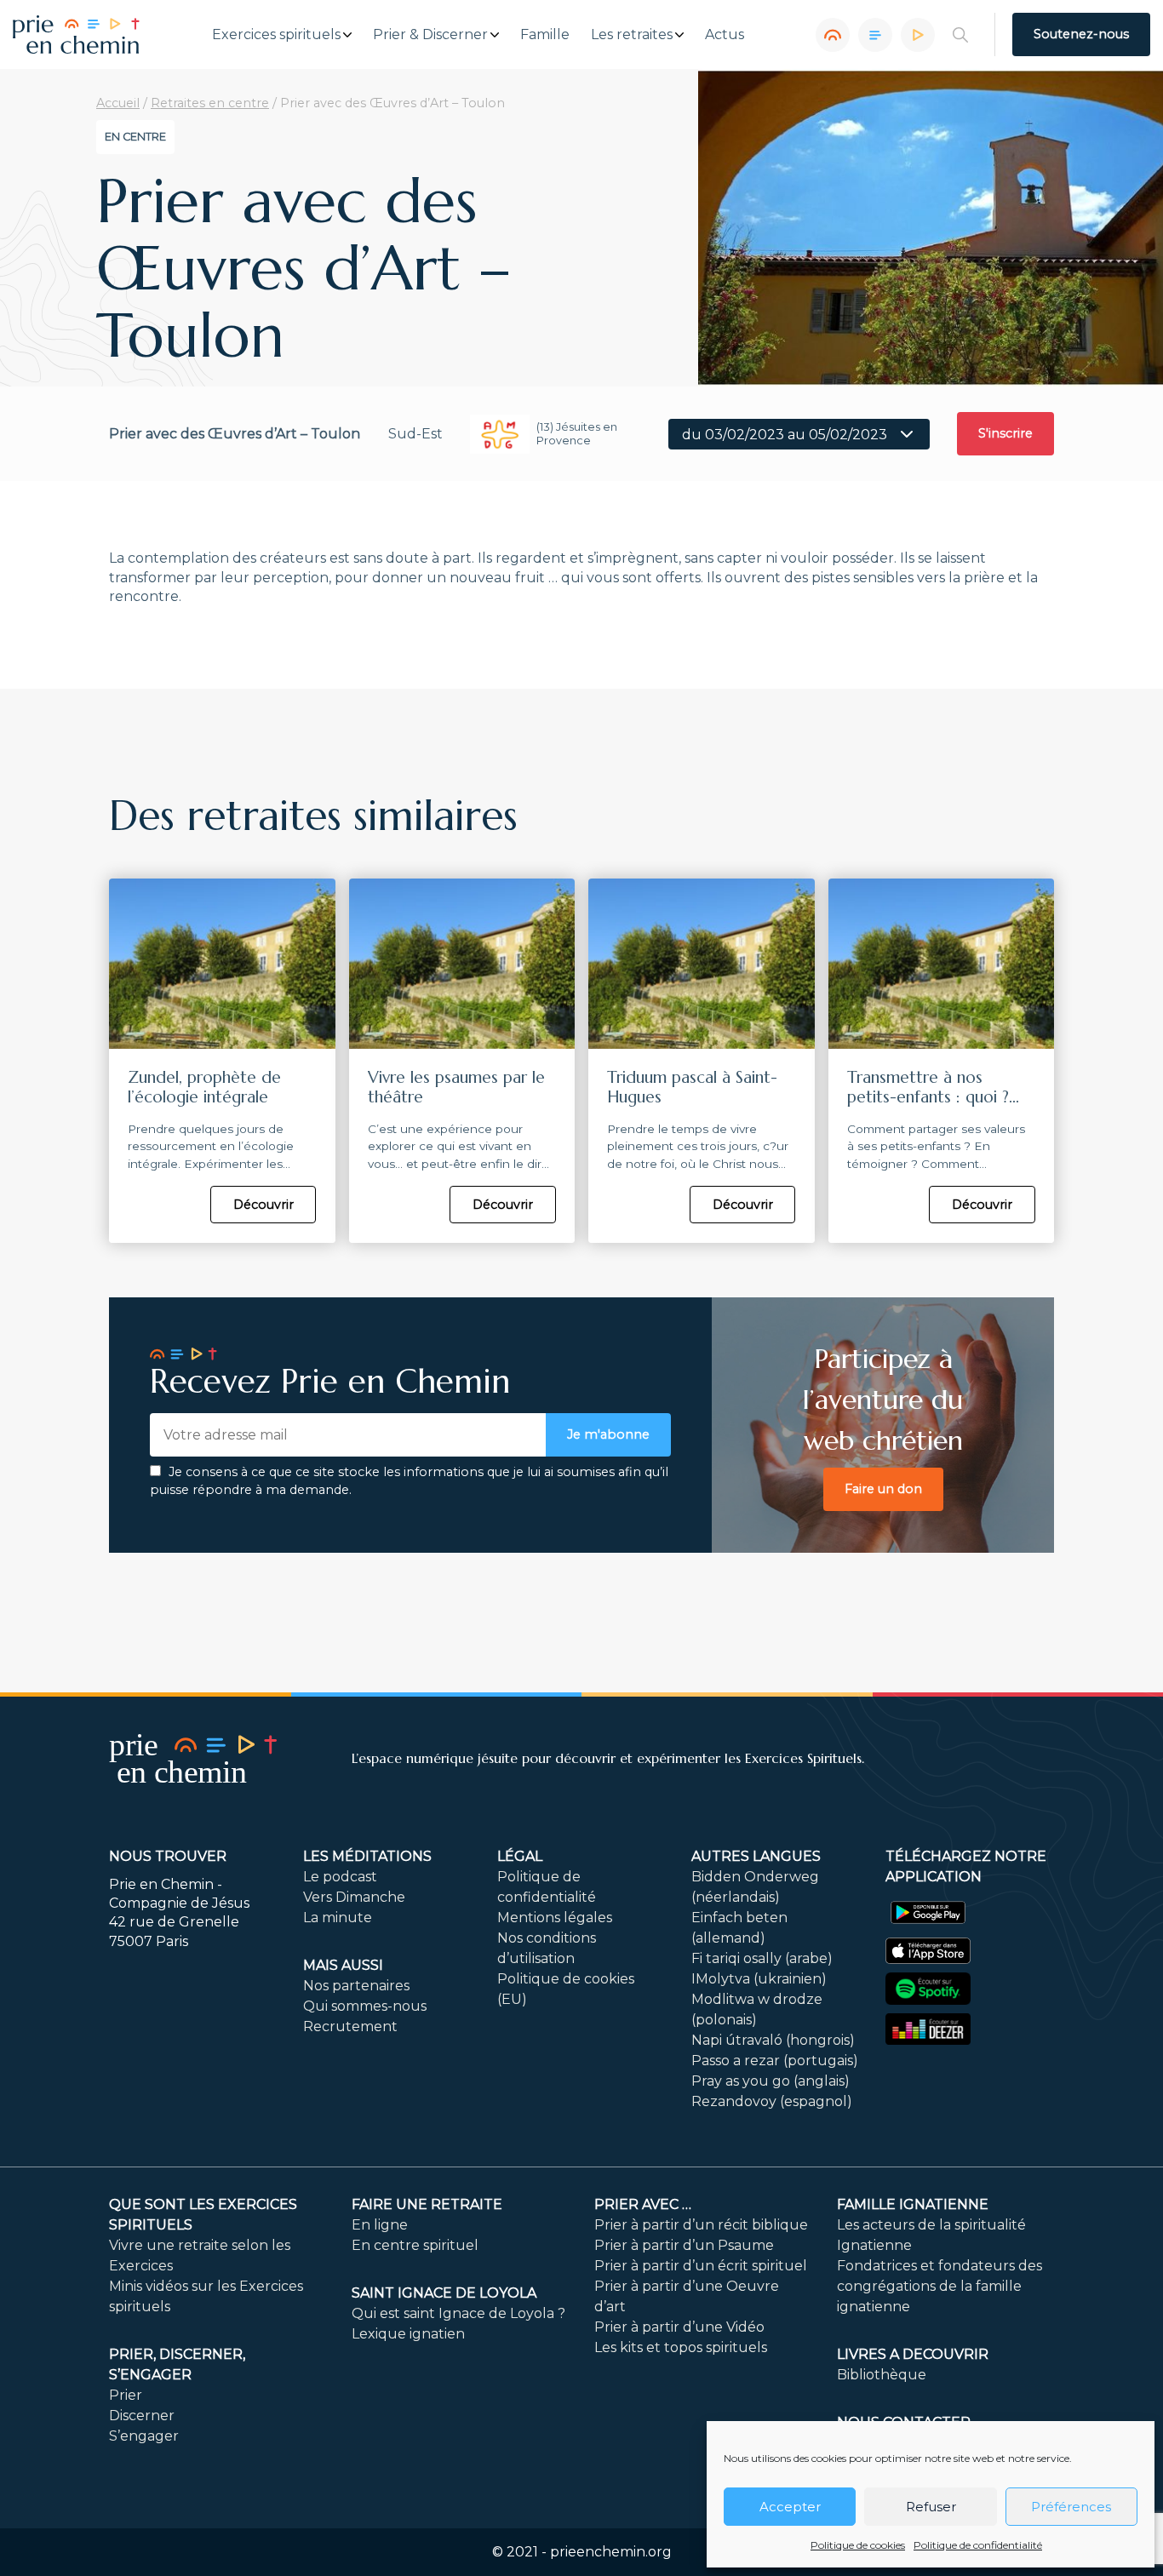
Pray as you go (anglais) (771, 2081)
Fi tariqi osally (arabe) (762, 1958)
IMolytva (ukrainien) (759, 1979)
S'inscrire (1005, 433)
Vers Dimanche (354, 1897)
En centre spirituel (415, 2245)
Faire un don (883, 1489)
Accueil (118, 103)
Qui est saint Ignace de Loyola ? (458, 2313)
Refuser (931, 2507)
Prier (126, 2395)
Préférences (1071, 2507)
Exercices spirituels (276, 35)
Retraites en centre (210, 103)
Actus (725, 35)
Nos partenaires (356, 1986)
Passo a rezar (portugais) (775, 2061)
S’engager (144, 2436)
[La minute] (918, 35)
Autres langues (756, 1856)
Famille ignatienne (913, 2204)
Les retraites (632, 35)
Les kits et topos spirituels (681, 2347)
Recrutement (350, 2026)
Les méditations (367, 1856)
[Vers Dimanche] (875, 35)
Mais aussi (343, 1965)
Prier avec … (643, 2204)
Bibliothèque (882, 2375)
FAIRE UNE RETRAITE (427, 2204)
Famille (545, 35)
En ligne (380, 2225)
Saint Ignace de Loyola (444, 2293)
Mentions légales (555, 1918)
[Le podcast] (833, 35)
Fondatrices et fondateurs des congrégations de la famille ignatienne (940, 2286)
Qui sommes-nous (365, 2006)
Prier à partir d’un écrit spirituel (701, 2266)
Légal (520, 1856)
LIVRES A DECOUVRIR (913, 2354)
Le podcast (340, 1877)
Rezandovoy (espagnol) (772, 2101)
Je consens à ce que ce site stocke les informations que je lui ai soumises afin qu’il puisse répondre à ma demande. (409, 1481)
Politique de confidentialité (978, 2545)
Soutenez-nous (1081, 34)
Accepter (790, 2507)
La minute (338, 1918)
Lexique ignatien (408, 2334)
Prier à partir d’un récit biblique (701, 2225)
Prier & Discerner (430, 35)
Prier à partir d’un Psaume (684, 2245)
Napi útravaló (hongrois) (773, 2040)
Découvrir (264, 1205)
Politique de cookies (858, 2545)
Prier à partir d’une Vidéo (679, 2327)
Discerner (142, 2416)
